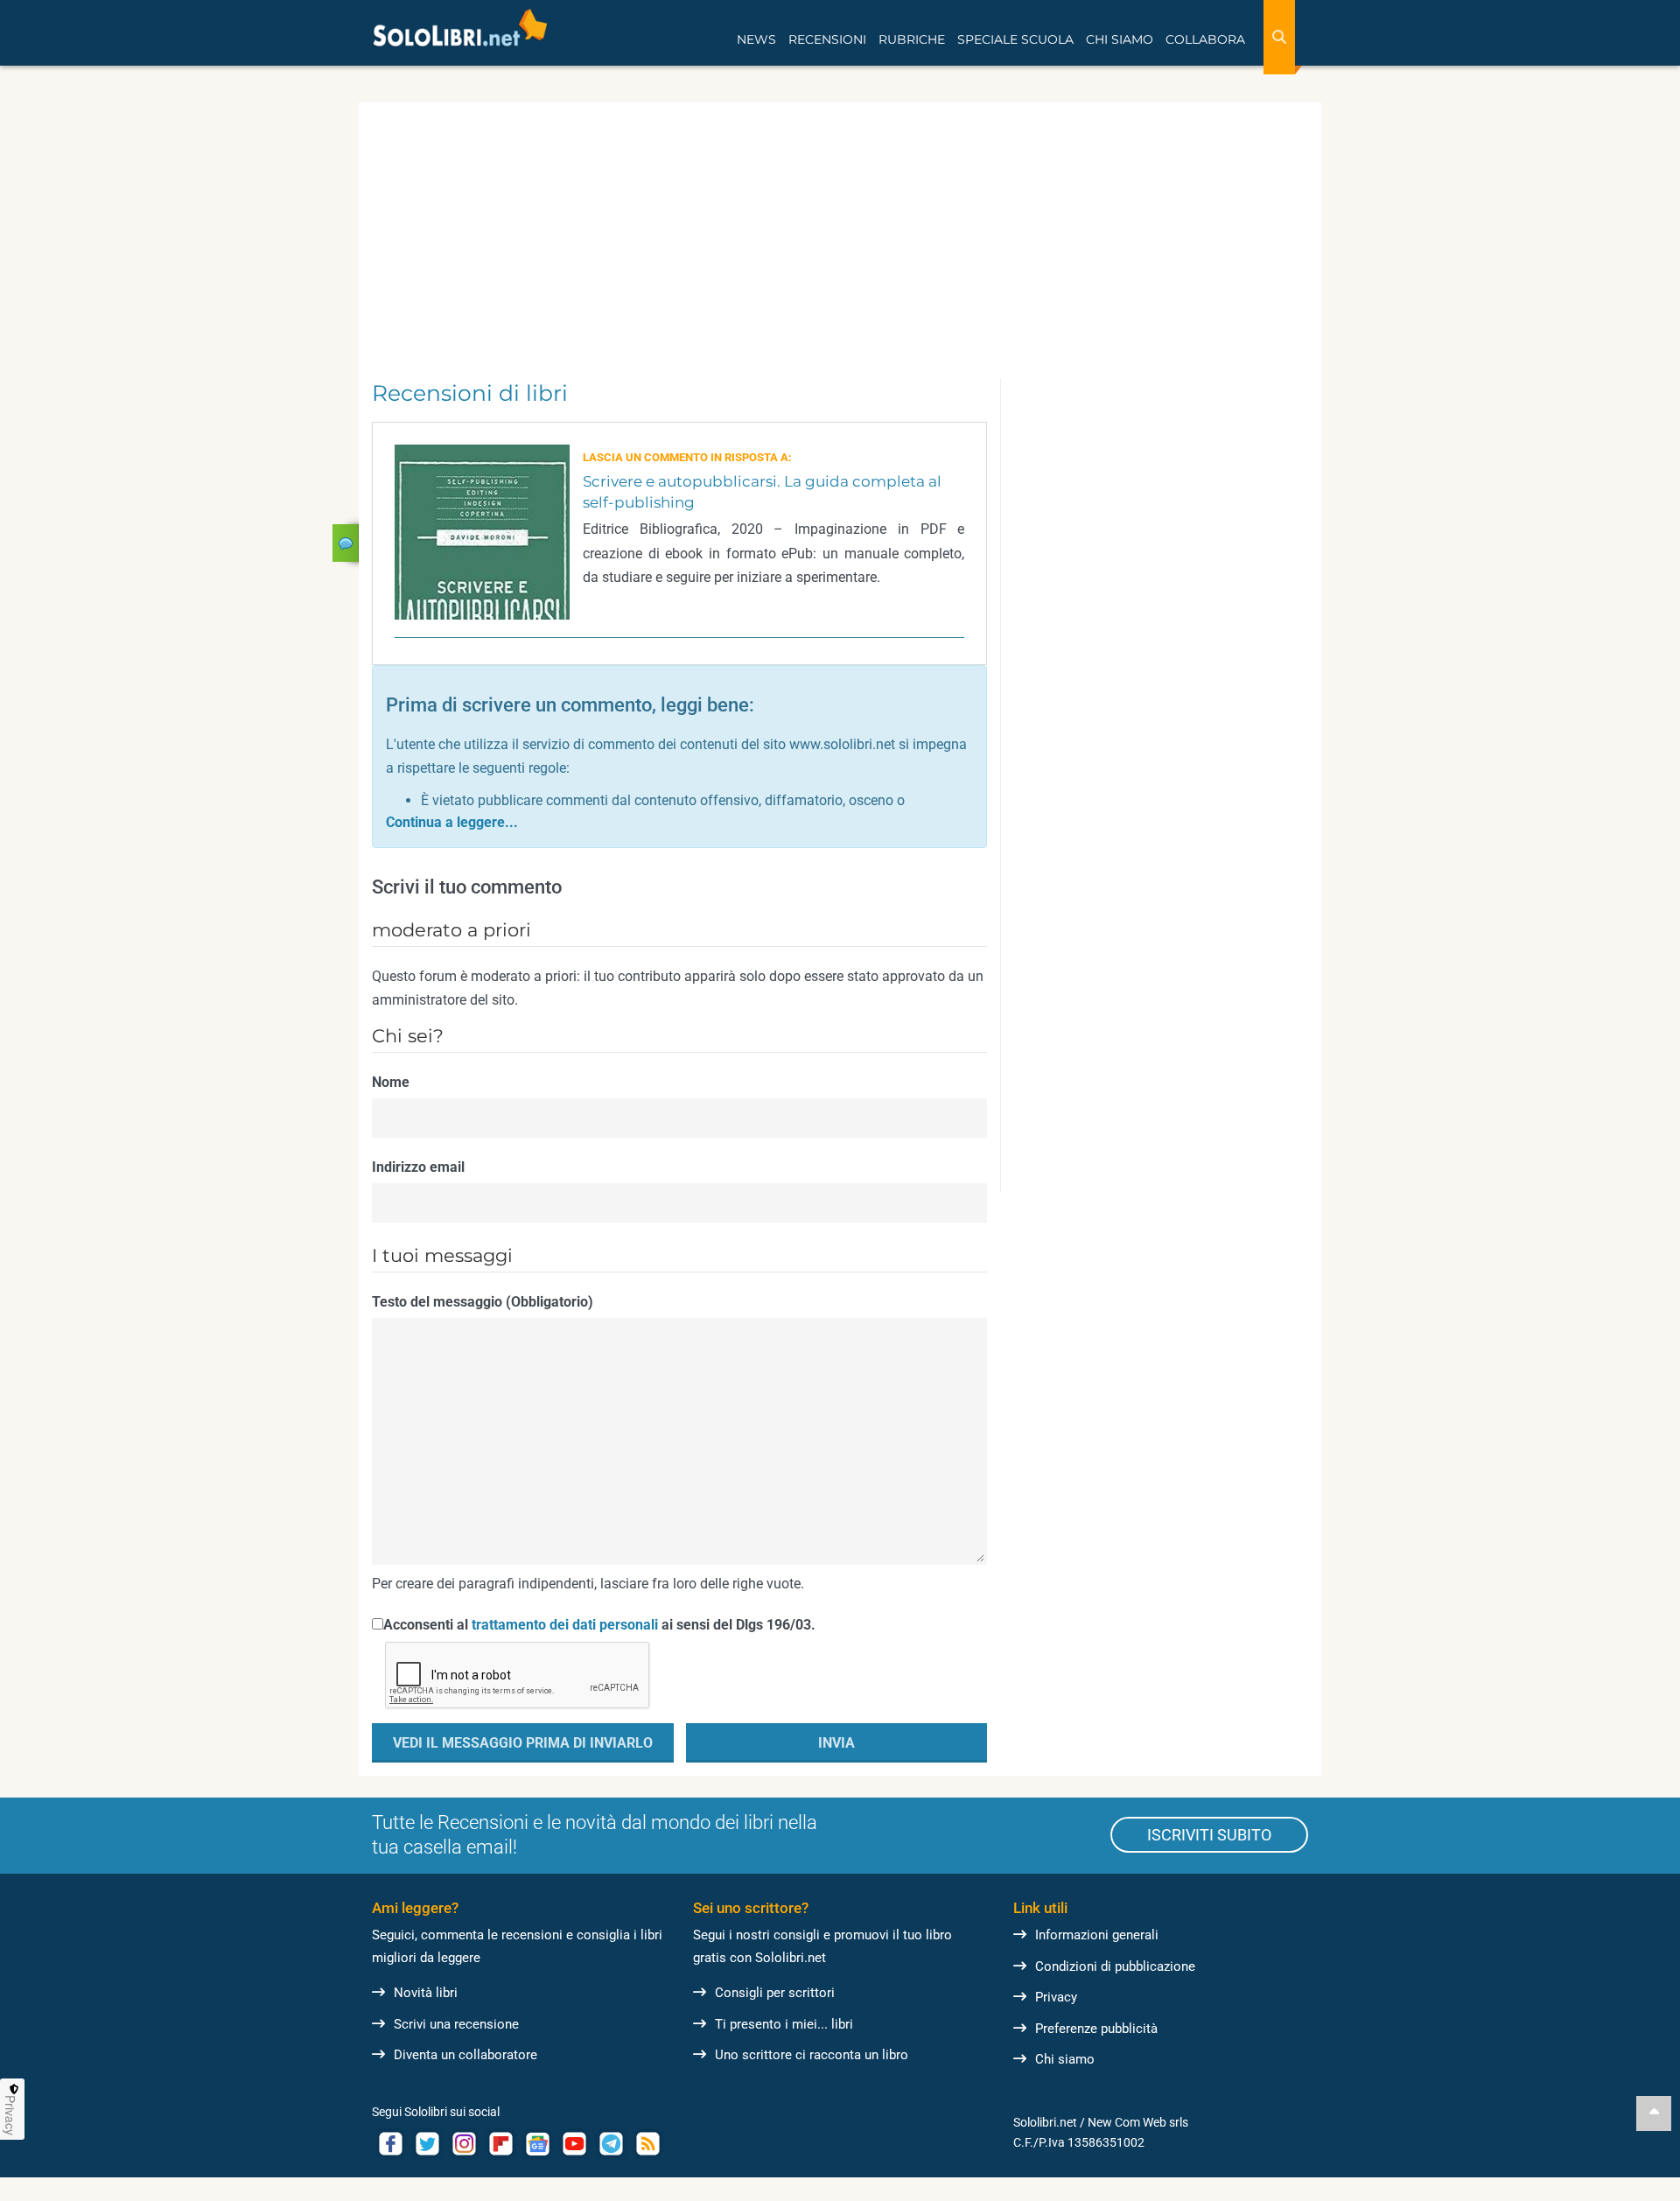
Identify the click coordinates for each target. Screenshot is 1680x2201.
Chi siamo (1065, 2059)
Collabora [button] (1205, 39)
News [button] (756, 39)
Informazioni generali (1097, 1935)
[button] (452, 822)
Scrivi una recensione (456, 2024)
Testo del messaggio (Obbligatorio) (483, 1302)
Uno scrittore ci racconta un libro (812, 2055)
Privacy (1056, 1997)
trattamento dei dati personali (565, 1625)
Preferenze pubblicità (1096, 2029)
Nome (391, 1082)
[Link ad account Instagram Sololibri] (464, 2144)
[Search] (1279, 37)
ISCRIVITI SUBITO (1209, 1835)
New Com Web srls (1138, 2122)
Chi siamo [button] (1120, 39)
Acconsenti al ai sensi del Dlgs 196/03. (599, 1625)
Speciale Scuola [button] (1015, 39)
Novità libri (426, 1993)
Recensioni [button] (827, 39)
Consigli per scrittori (775, 1993)
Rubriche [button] (912, 39)
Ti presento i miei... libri (784, 2024)
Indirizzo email (418, 1167)
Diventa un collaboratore (465, 2055)
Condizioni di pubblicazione (1115, 1966)
